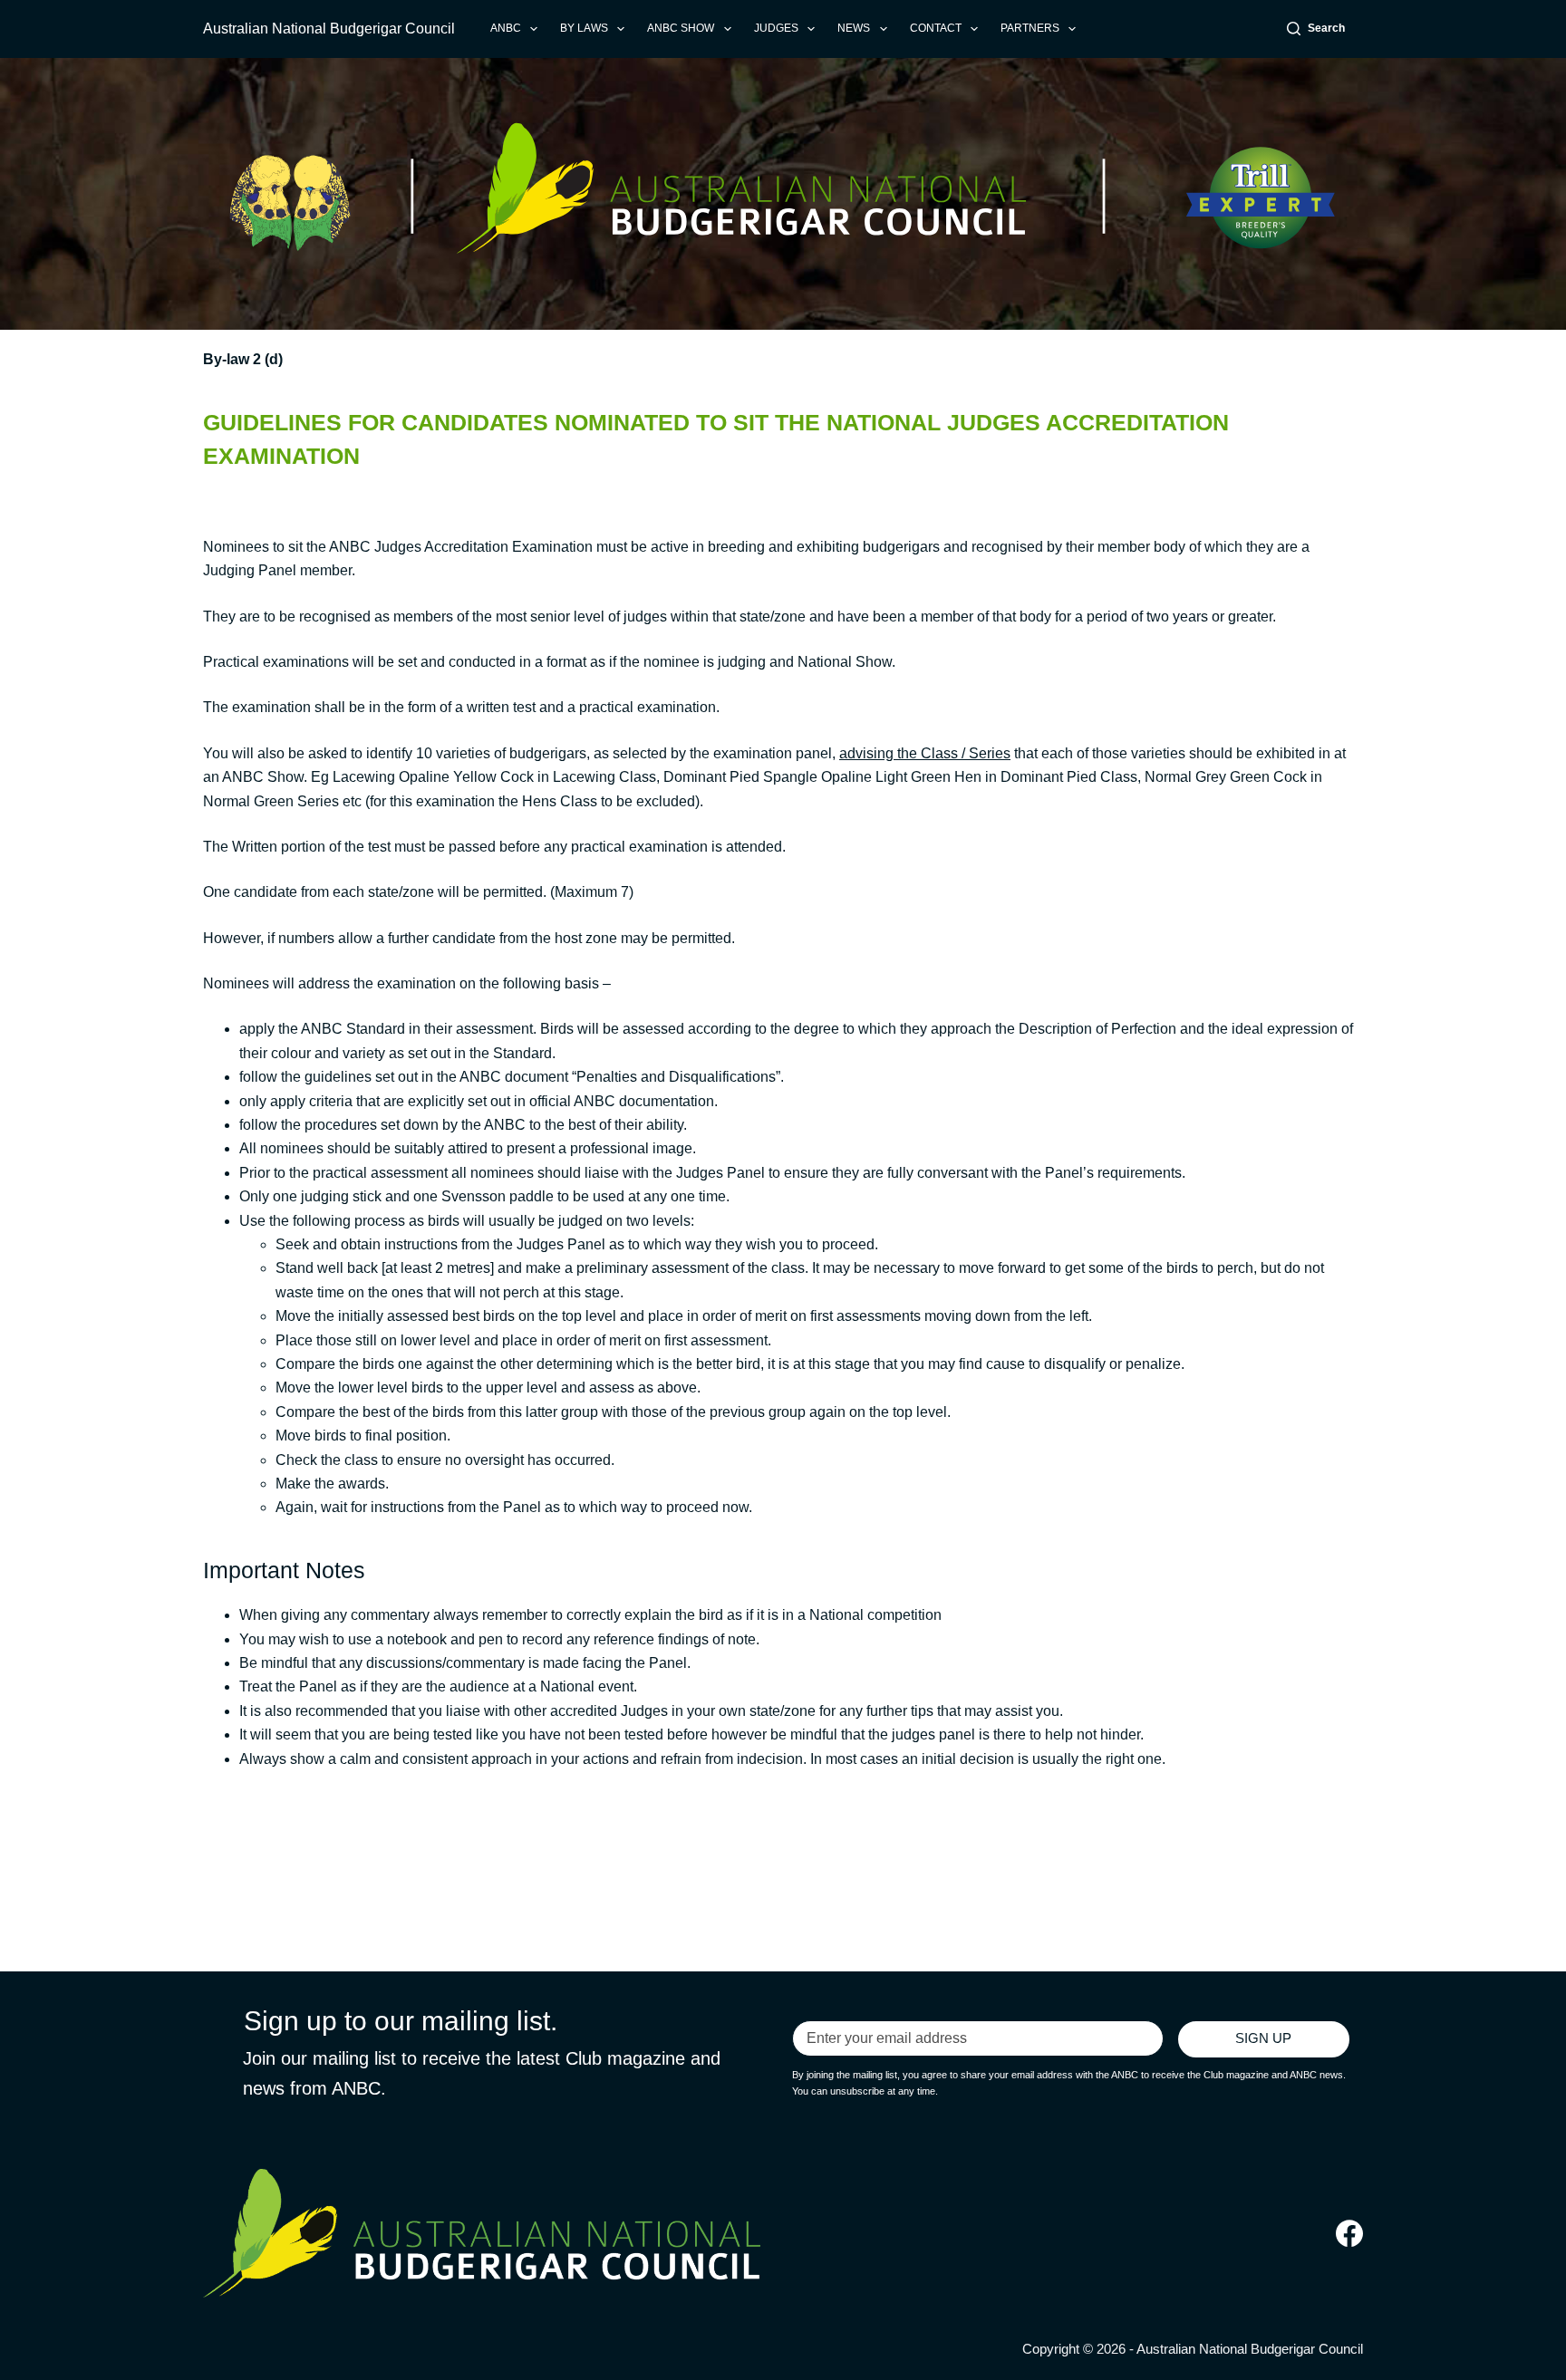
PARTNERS (1030, 28)
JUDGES (776, 28)
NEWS (854, 28)
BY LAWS (584, 28)
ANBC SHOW (681, 28)
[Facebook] (1349, 2233)
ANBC (506, 28)
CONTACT (936, 28)
